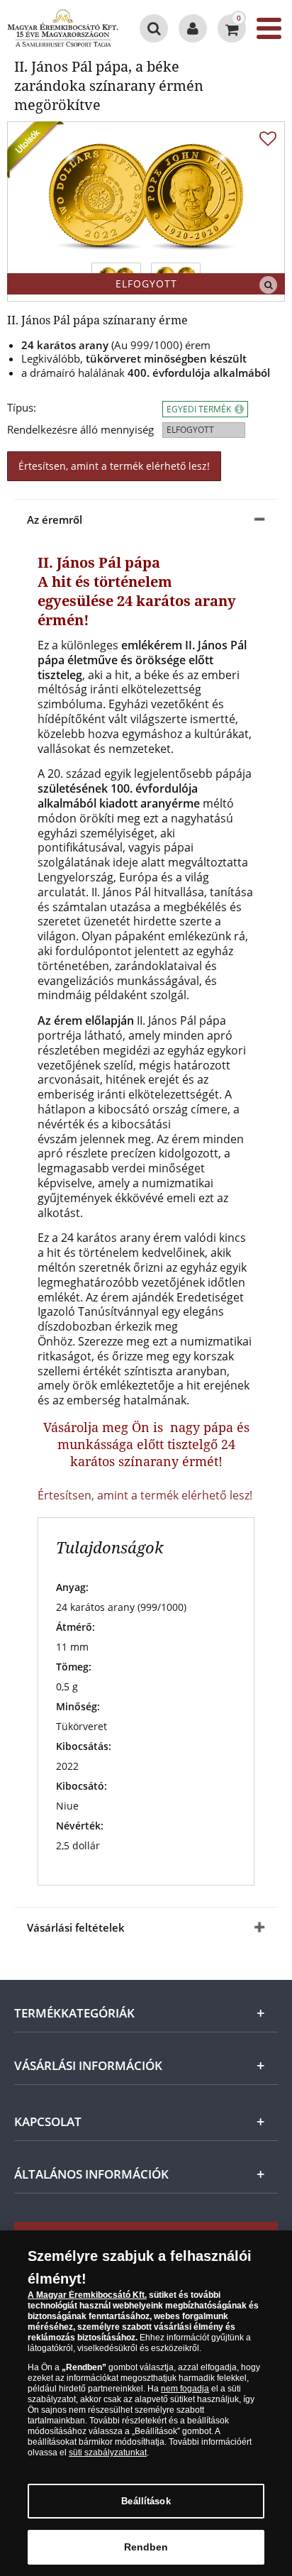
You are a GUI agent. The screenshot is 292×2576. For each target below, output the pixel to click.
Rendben (146, 2547)
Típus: (22, 408)
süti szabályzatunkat (108, 2453)
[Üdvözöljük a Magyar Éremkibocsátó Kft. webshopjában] (193, 28)
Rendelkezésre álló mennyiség (80, 430)
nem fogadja (185, 2389)
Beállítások (146, 2501)
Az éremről (55, 519)
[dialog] (146, 2403)
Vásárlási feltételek (76, 1927)
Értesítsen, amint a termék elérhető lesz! (114, 466)
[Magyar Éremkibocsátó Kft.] (63, 28)
